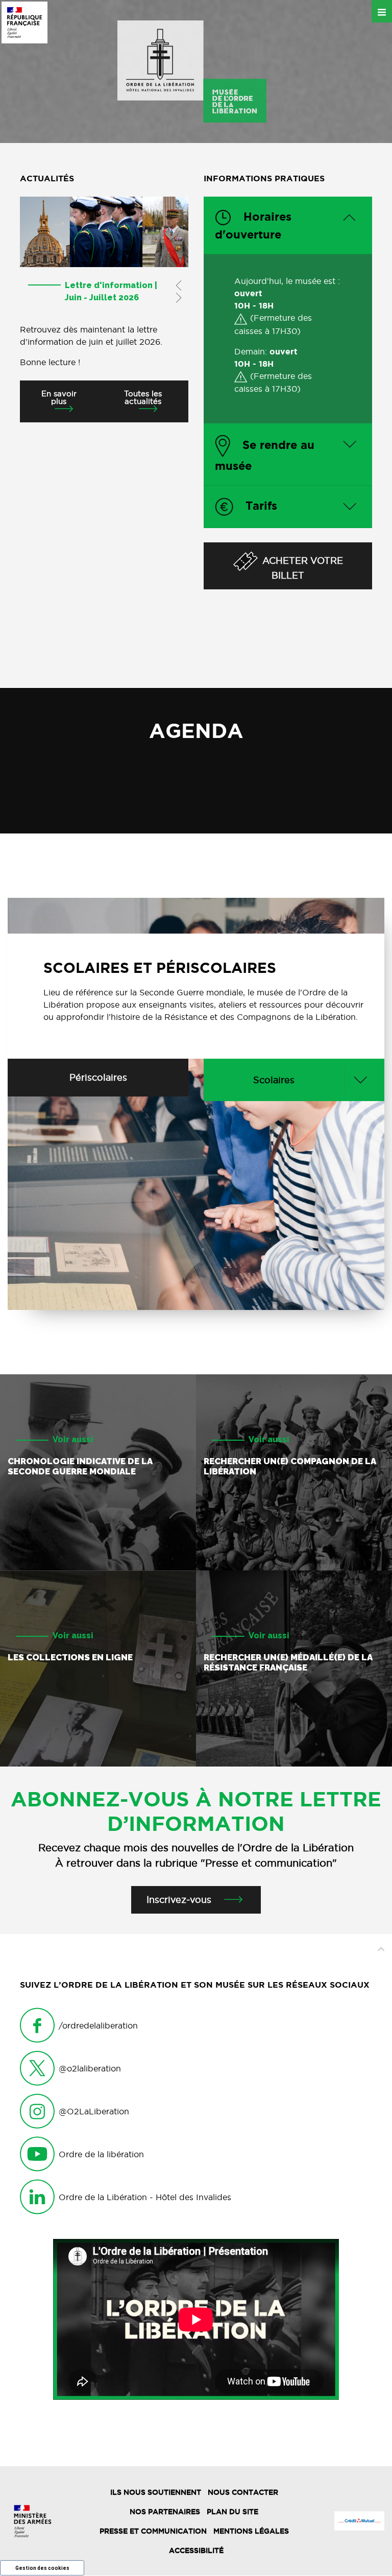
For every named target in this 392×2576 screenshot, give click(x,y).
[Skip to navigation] (192, 71)
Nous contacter (243, 2492)
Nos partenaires (165, 2512)
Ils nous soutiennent (156, 2492)
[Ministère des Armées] (33, 2521)
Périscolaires (98, 1077)
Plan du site (232, 2512)
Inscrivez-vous (179, 1900)
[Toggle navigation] (382, 11)
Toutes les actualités (143, 397)
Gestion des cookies (42, 2568)
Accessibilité (196, 2550)
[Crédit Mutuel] (359, 2521)
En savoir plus (59, 397)
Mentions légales (251, 2531)
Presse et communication (153, 2531)
